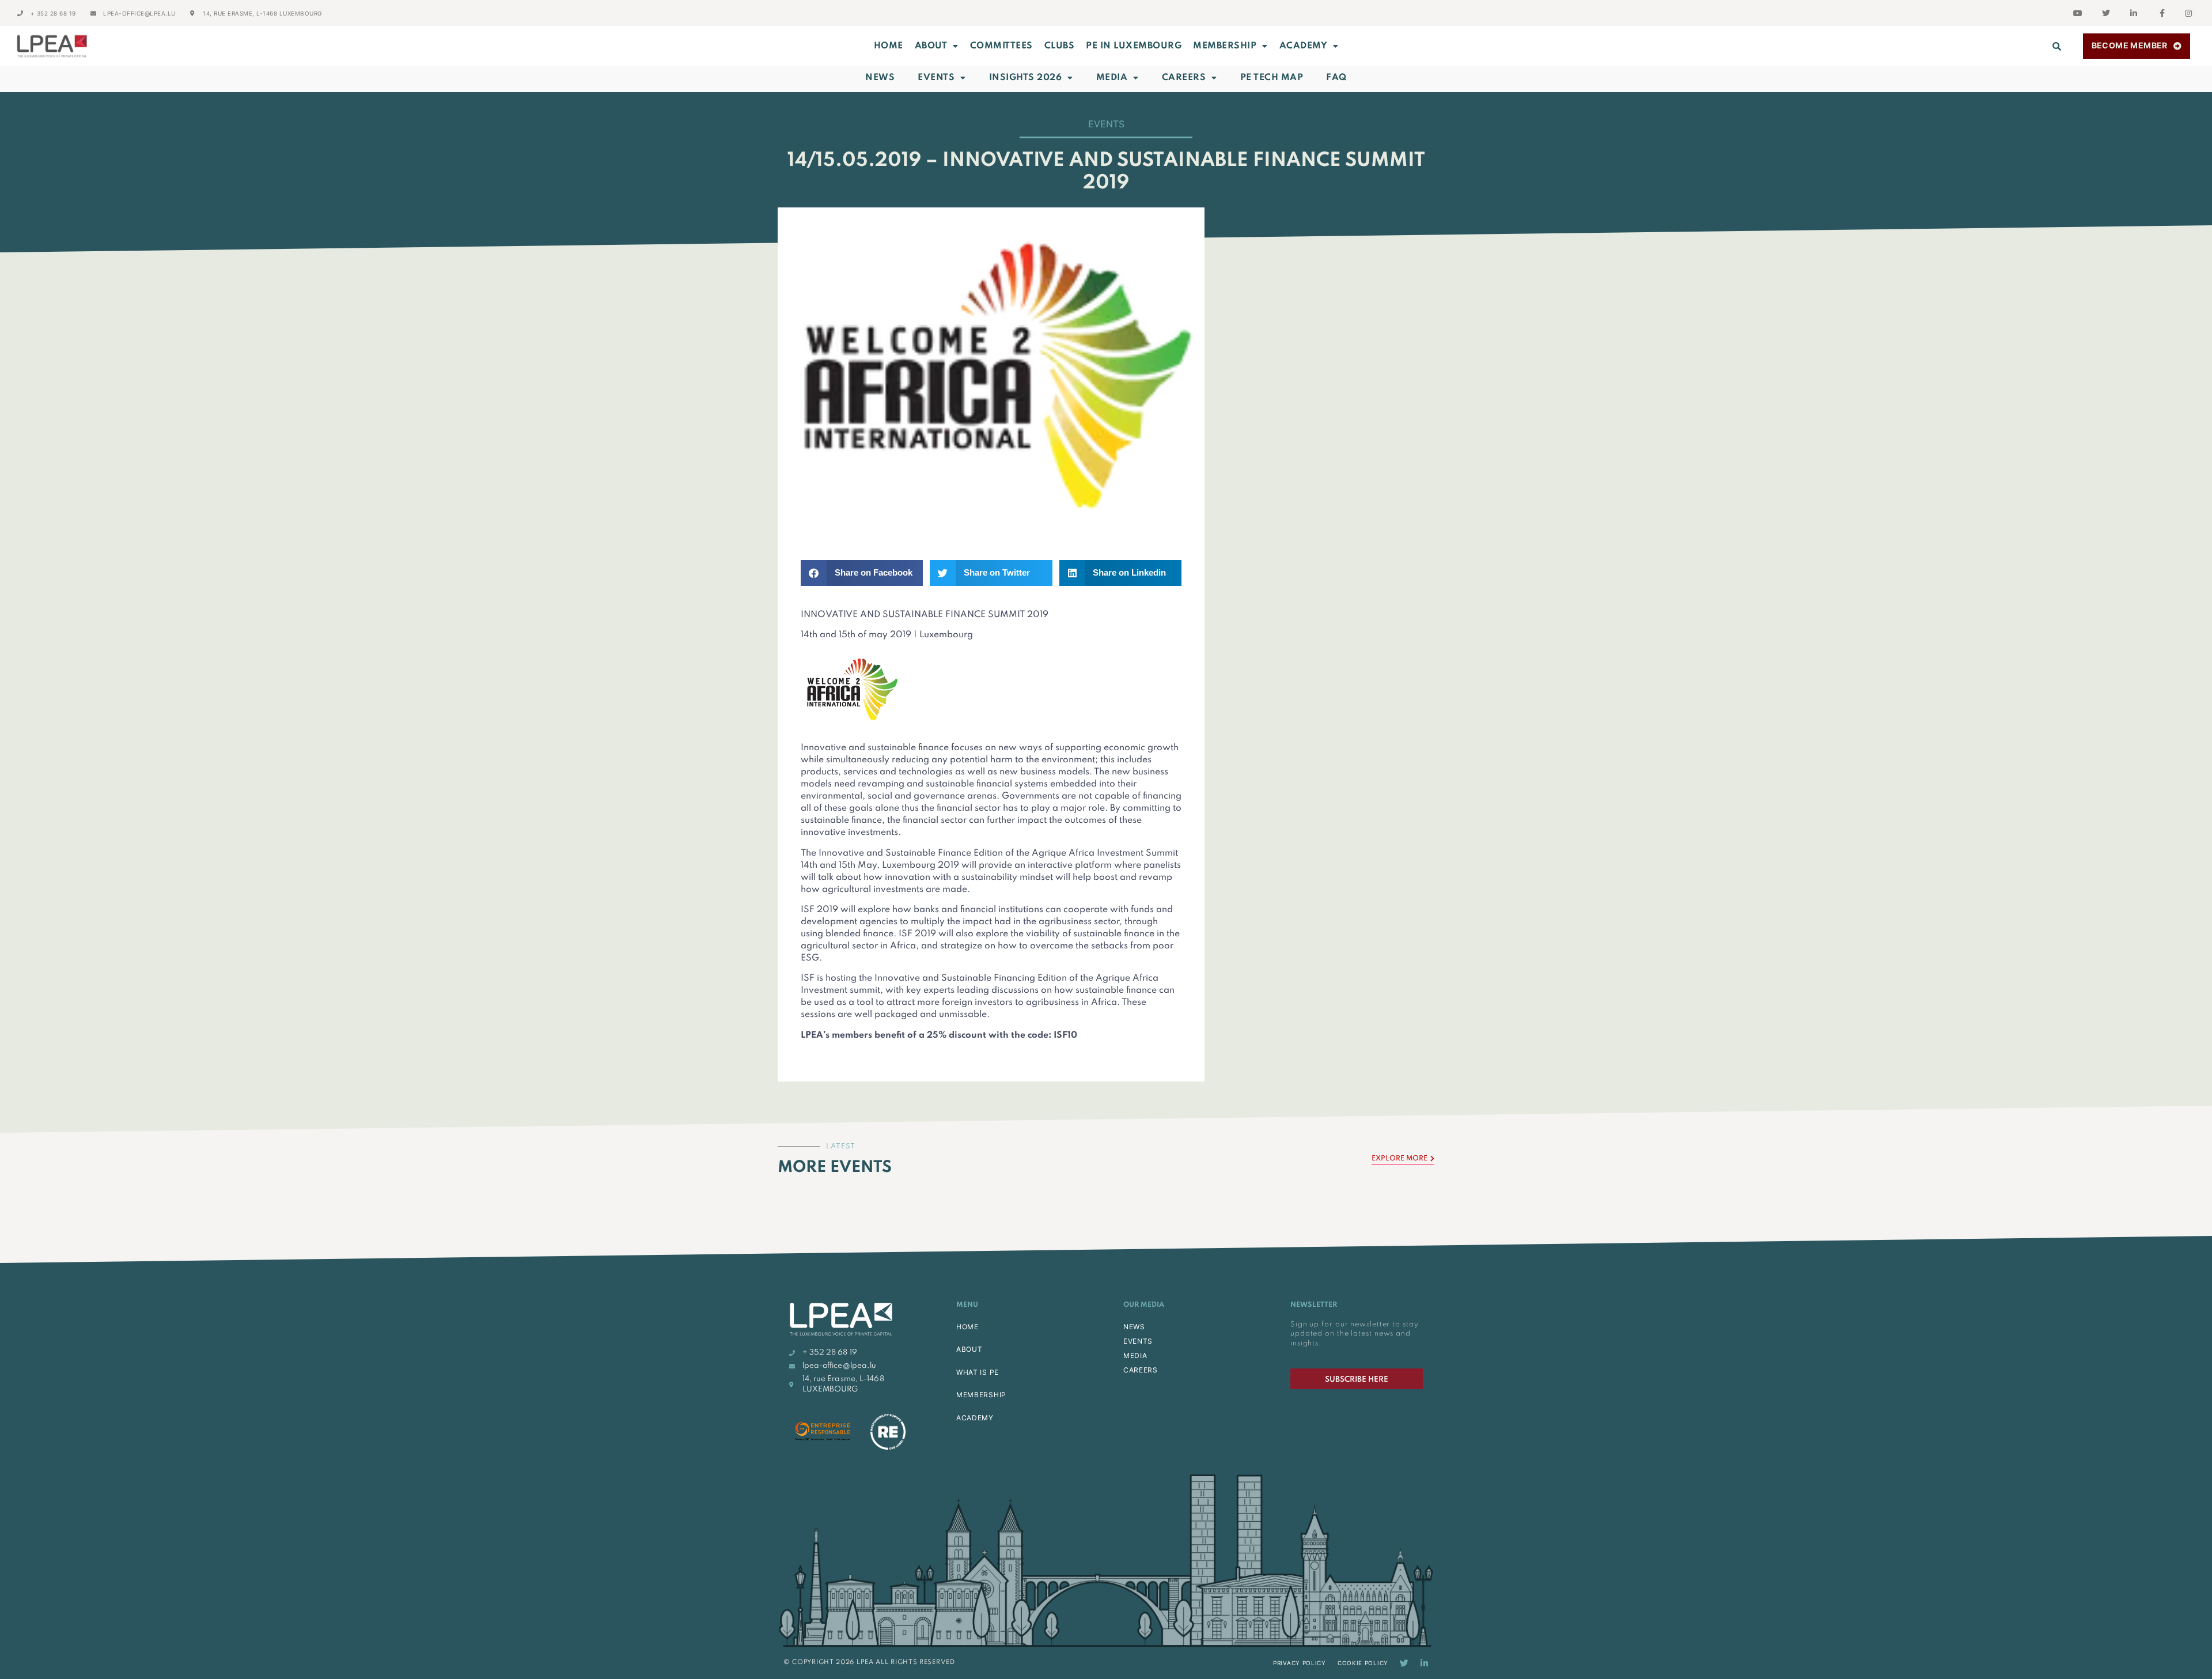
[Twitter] (1404, 1663)
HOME (967, 1327)
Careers (1184, 78)
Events (936, 78)
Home (889, 46)
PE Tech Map (1272, 78)
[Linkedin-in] (1424, 1663)
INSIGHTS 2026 (1026, 78)
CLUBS (1060, 46)
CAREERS (1141, 1370)
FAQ (1336, 78)
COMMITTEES (1001, 46)
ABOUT (931, 46)
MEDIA (1135, 1355)
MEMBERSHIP (1225, 46)
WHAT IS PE (978, 1372)
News (880, 78)
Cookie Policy (1363, 1663)
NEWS (1134, 1327)
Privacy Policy (1300, 1663)
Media (1112, 78)
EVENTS (1138, 1341)
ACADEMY (1304, 46)
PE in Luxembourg (1134, 46)
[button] (2057, 46)
